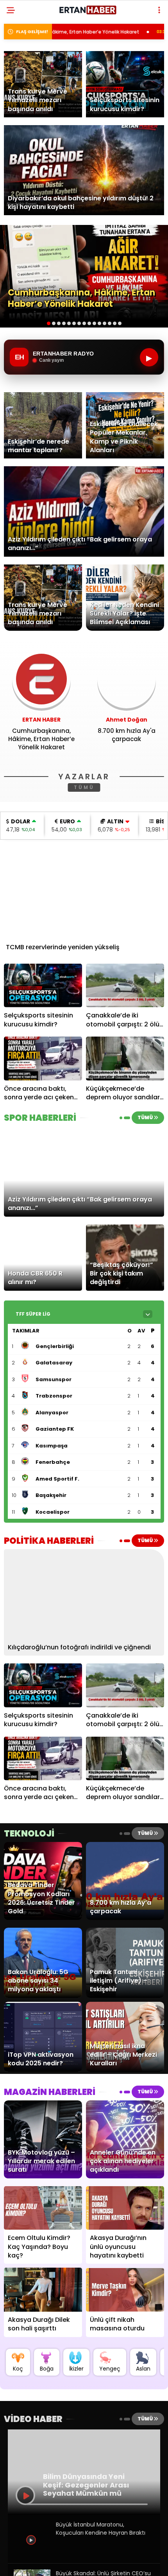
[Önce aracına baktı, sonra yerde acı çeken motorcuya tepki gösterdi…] (43, 1059)
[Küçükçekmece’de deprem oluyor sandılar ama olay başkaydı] (125, 1059)
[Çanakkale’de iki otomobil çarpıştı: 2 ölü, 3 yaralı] (125, 986)
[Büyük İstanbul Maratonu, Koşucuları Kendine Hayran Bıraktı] (32, 2555)
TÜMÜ (84, 787)
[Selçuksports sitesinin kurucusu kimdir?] (43, 986)
